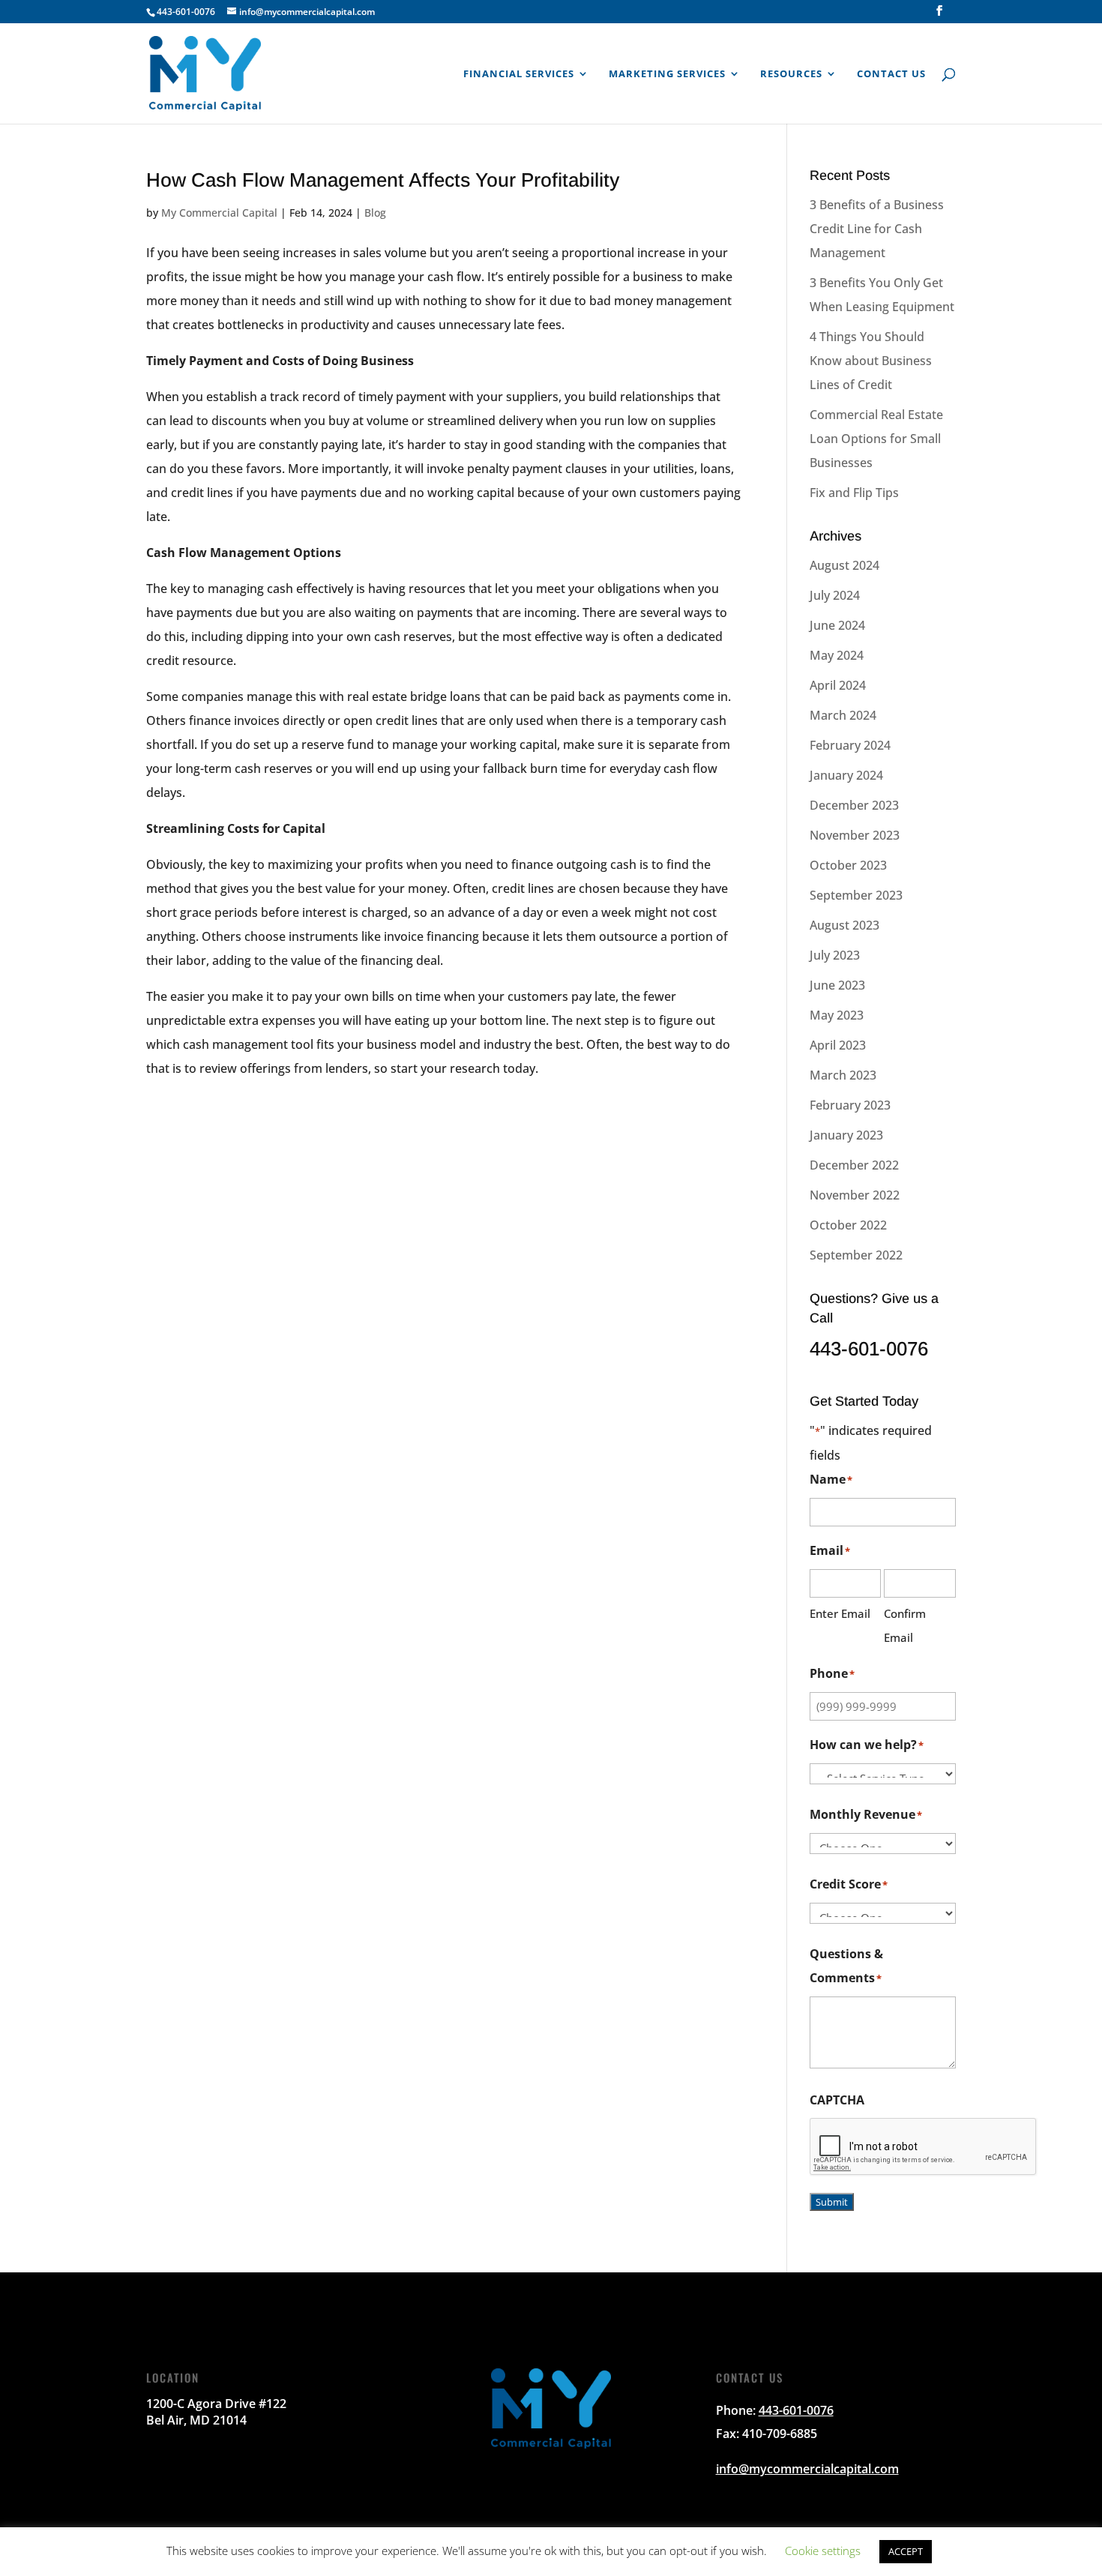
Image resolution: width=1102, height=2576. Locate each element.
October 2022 (848, 1225)
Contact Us (891, 74)
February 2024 (850, 745)
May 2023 (837, 1015)
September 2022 (856, 1255)
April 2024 (838, 685)
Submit (832, 2202)
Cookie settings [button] (823, 2551)
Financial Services (519, 74)
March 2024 (843, 715)
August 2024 (844, 565)
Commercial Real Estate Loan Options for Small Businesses (876, 439)
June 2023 (837, 985)
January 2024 (846, 775)
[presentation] (924, 2147)
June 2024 (837, 625)
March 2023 (843, 1075)
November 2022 (855, 1195)
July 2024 (835, 595)
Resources (791, 74)
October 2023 (848, 865)
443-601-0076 (186, 12)
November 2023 (855, 835)
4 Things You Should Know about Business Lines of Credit (871, 361)
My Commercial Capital (219, 213)
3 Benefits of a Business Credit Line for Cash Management (877, 229)
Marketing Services (667, 74)
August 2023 (844, 925)
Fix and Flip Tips (854, 493)
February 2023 (850, 1105)
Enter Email (840, 1613)
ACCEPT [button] (906, 2551)
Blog (375, 213)
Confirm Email (905, 1625)
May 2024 (837, 655)
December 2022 (854, 1165)
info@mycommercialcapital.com (807, 2469)
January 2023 (846, 1135)
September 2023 (856, 895)
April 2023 (838, 1045)
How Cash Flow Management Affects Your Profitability (383, 180)
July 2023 (835, 955)
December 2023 (854, 805)
